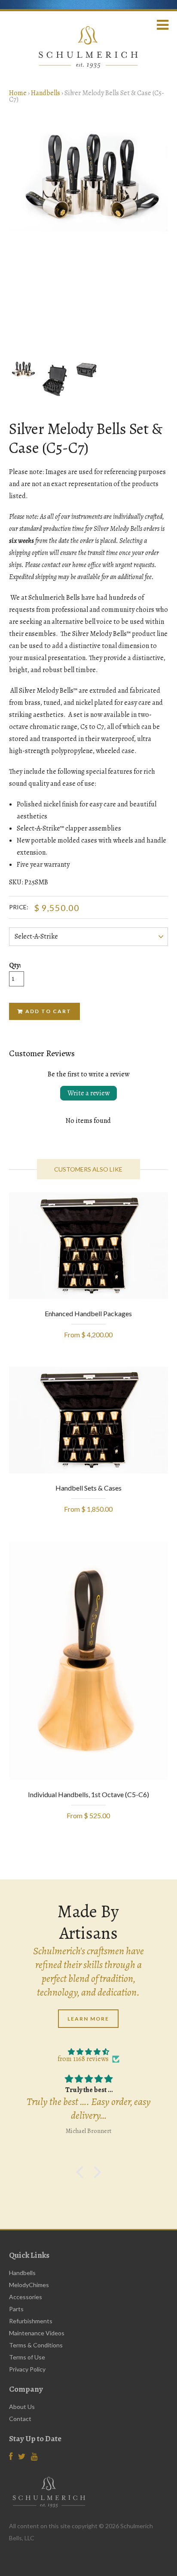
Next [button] (155, 234)
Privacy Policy (27, 2369)
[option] (89, 178)
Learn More (88, 2019)
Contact (20, 2419)
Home (18, 93)
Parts (16, 2309)
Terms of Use (27, 2357)
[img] (89, 2052)
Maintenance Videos (37, 2333)
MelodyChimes (29, 2285)
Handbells (46, 93)
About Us (22, 2407)
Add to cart (48, 1011)
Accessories (26, 2297)
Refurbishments (31, 2321)
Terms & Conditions (36, 2345)
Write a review (88, 1093)
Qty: (15, 966)
